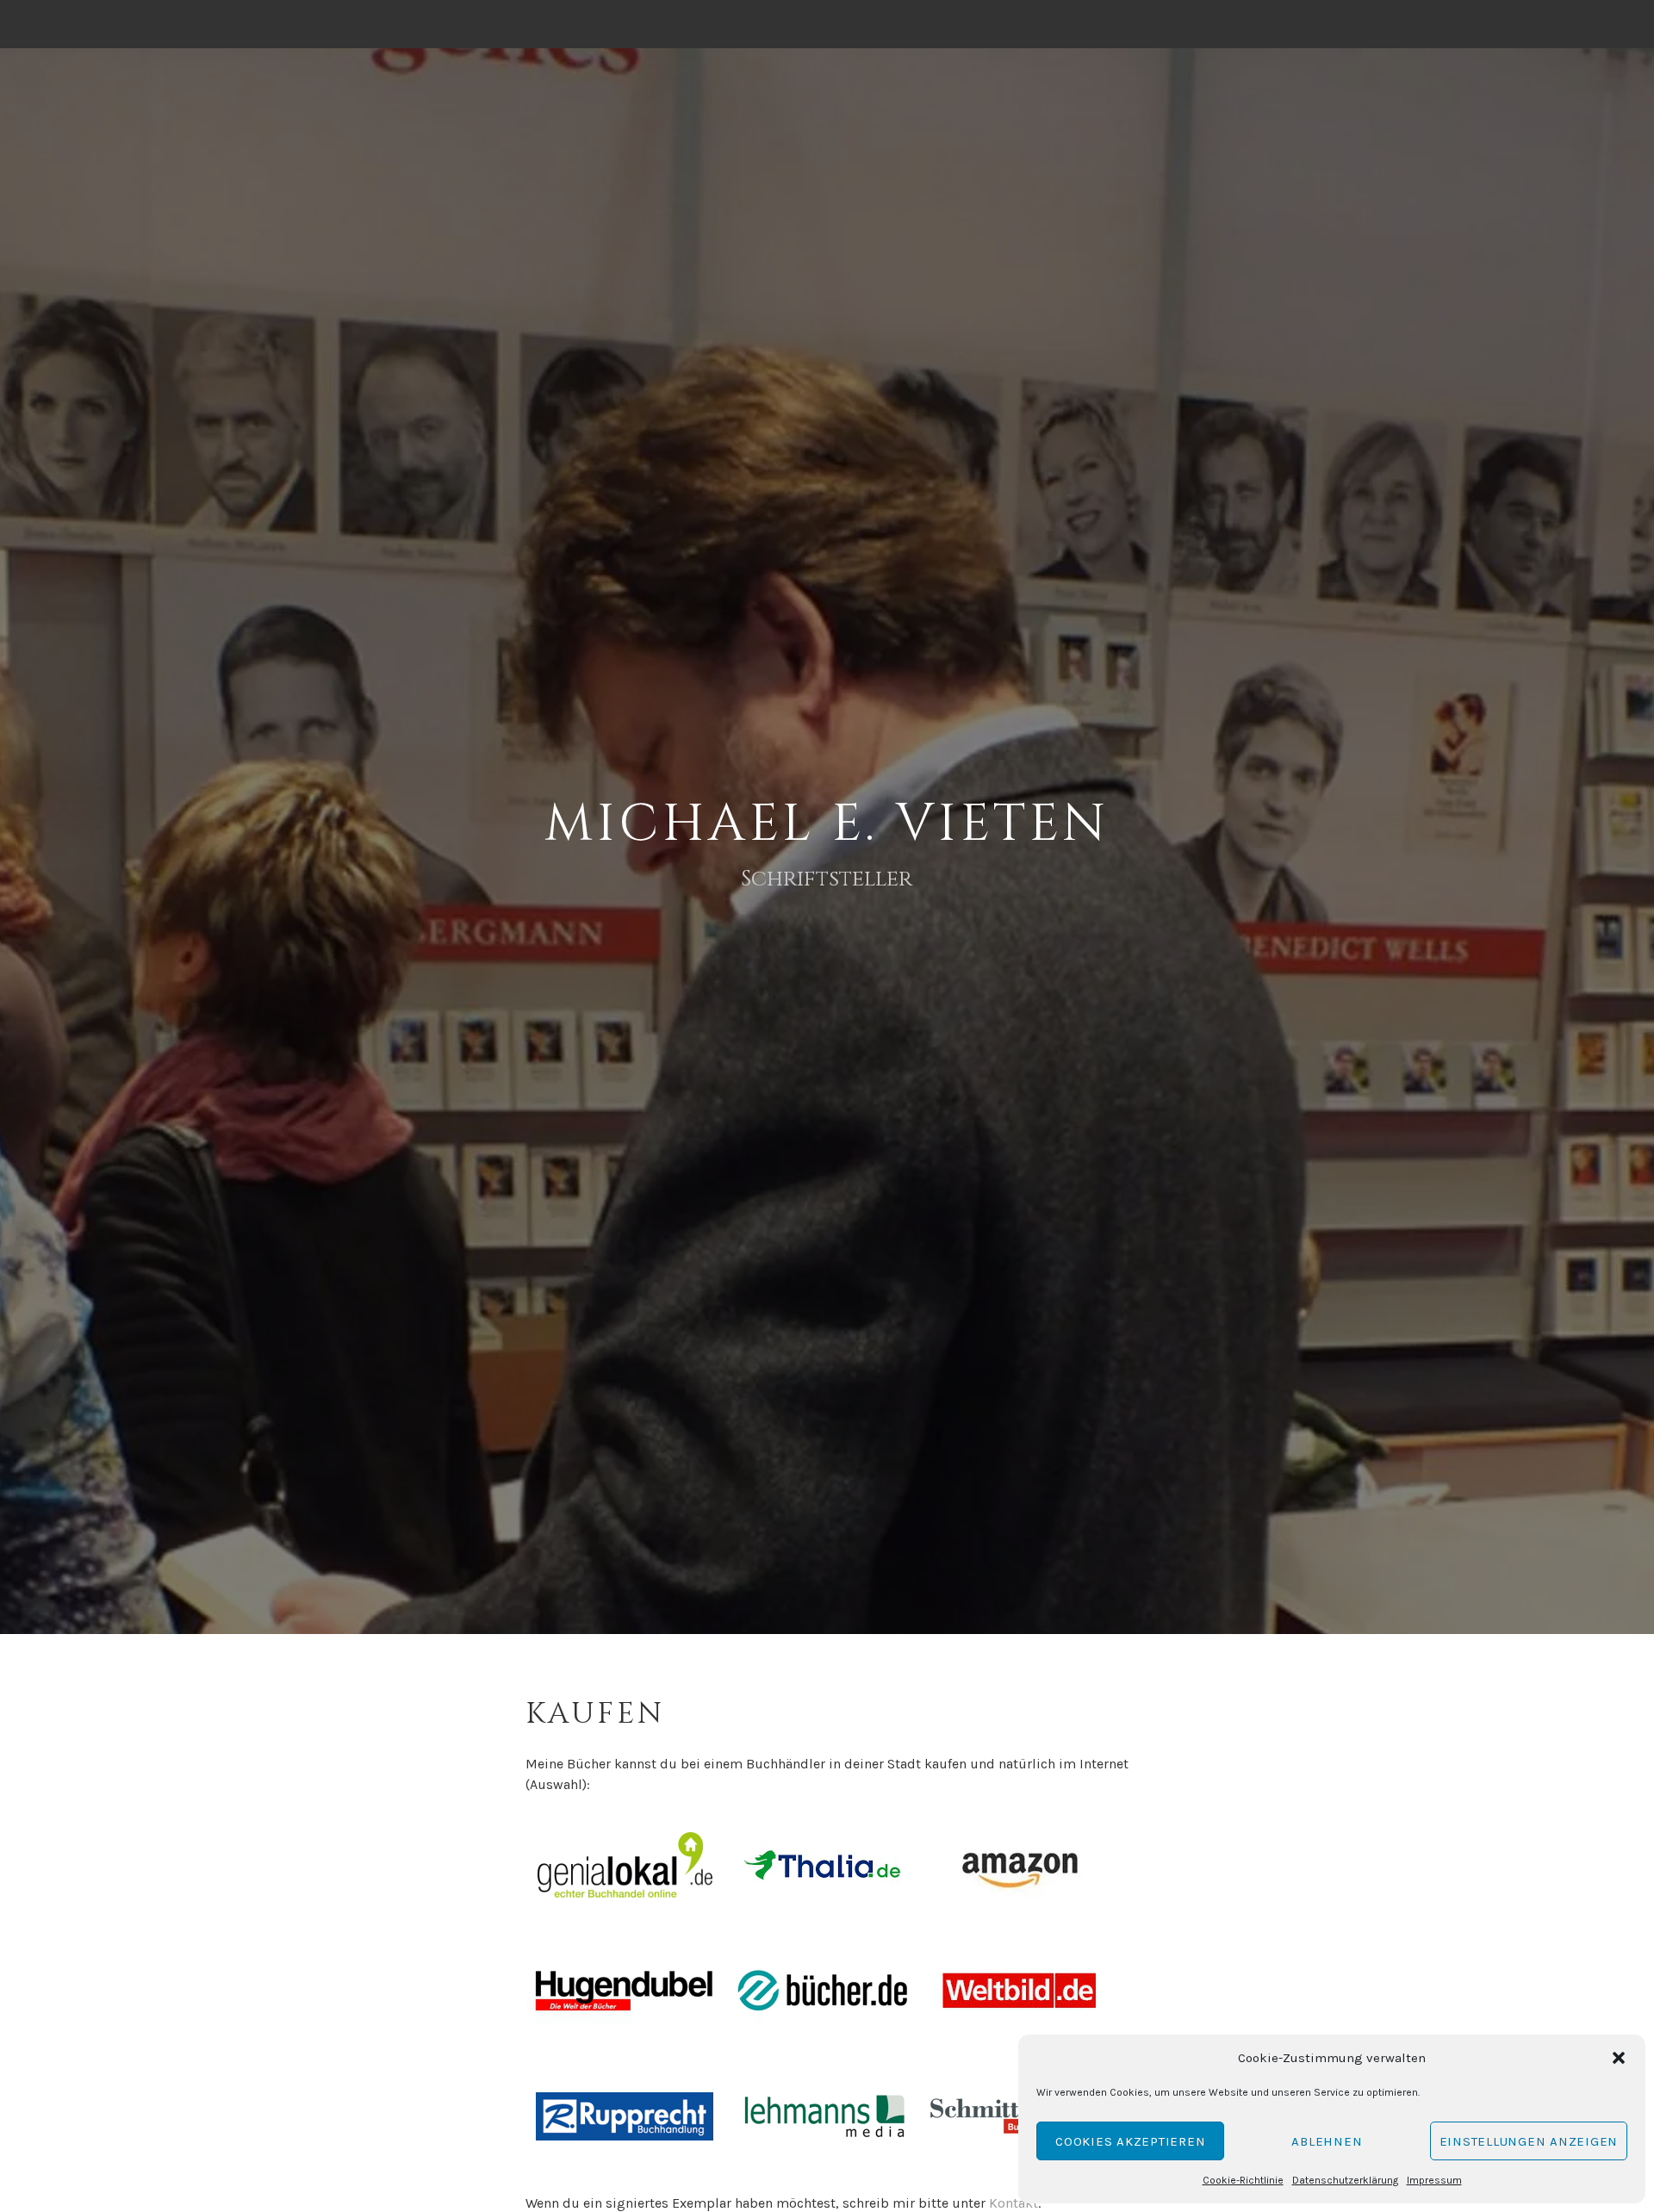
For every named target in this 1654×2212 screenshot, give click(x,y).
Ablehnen (1327, 2141)
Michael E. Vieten (827, 824)
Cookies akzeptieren (1130, 2141)
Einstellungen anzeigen (1529, 2141)
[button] (1619, 2058)
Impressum (1434, 2180)
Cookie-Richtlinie (1243, 2180)
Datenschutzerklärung (1345, 2180)
